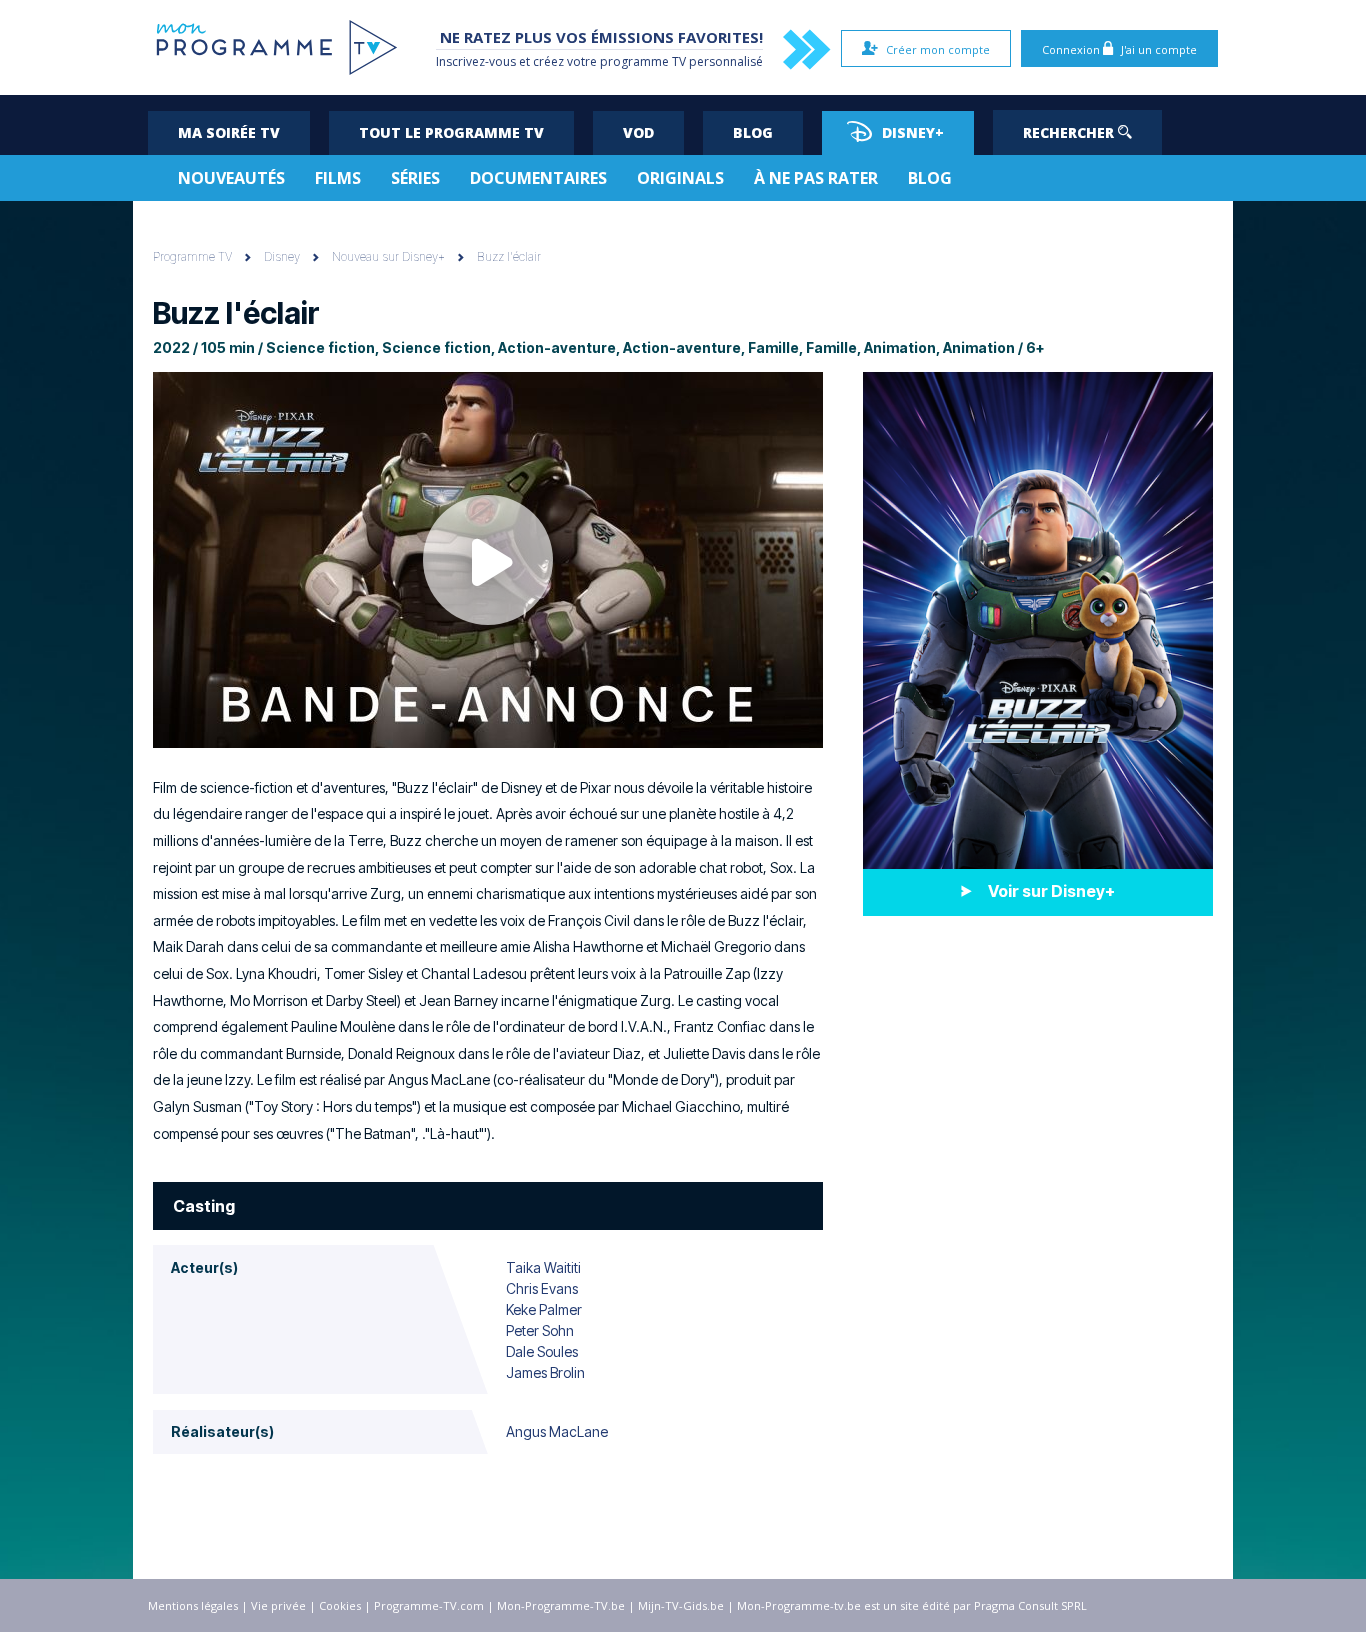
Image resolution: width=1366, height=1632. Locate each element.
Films (338, 178)
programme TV (643, 61)
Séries (415, 178)
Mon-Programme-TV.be (561, 1605)
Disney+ (913, 132)
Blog (753, 132)
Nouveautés (231, 178)
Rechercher (1070, 132)
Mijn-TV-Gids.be (681, 1605)
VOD (638, 132)
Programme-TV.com (429, 1605)
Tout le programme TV (451, 132)
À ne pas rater (816, 178)
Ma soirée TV (229, 132)
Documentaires (538, 178)
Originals (680, 178)
